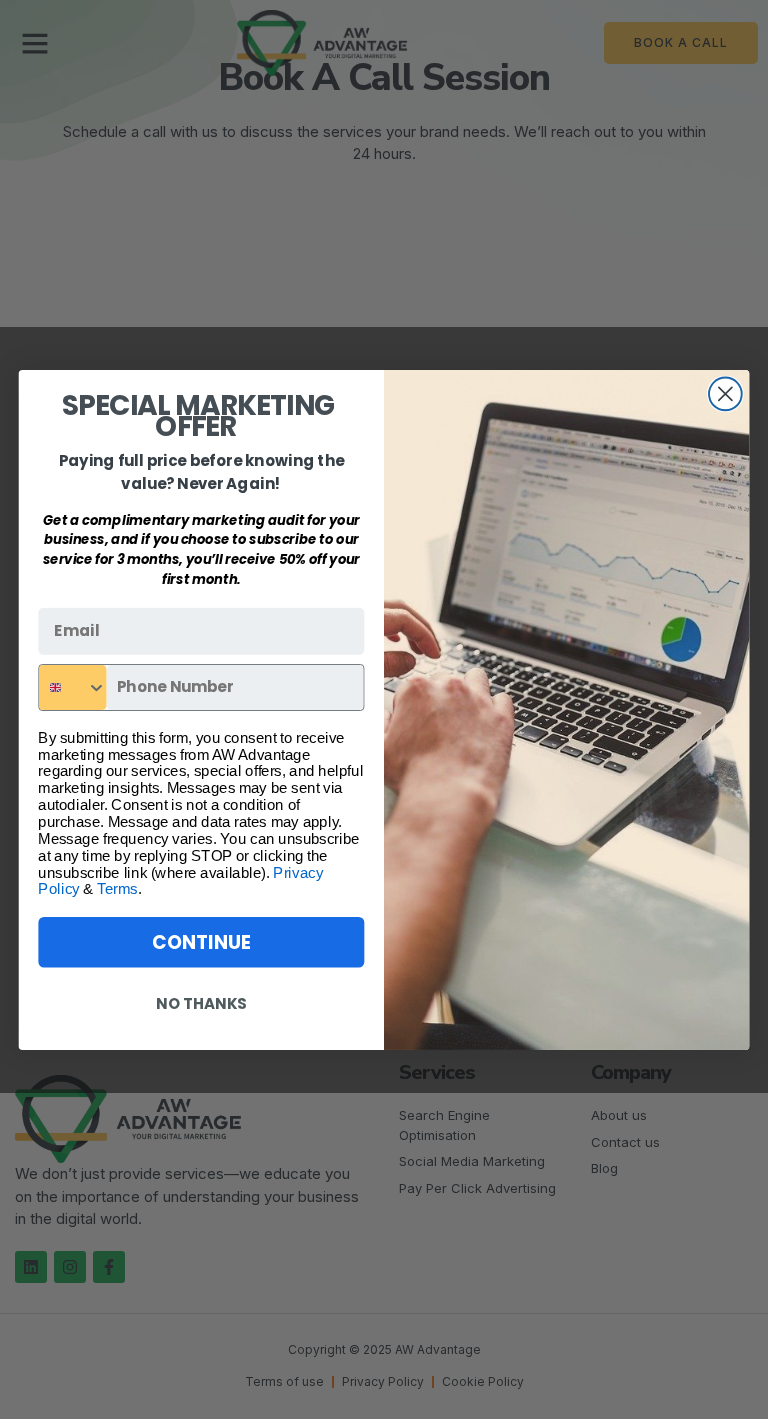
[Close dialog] (725, 393)
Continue (201, 941)
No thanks (201, 1003)
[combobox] (72, 686)
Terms (117, 889)
